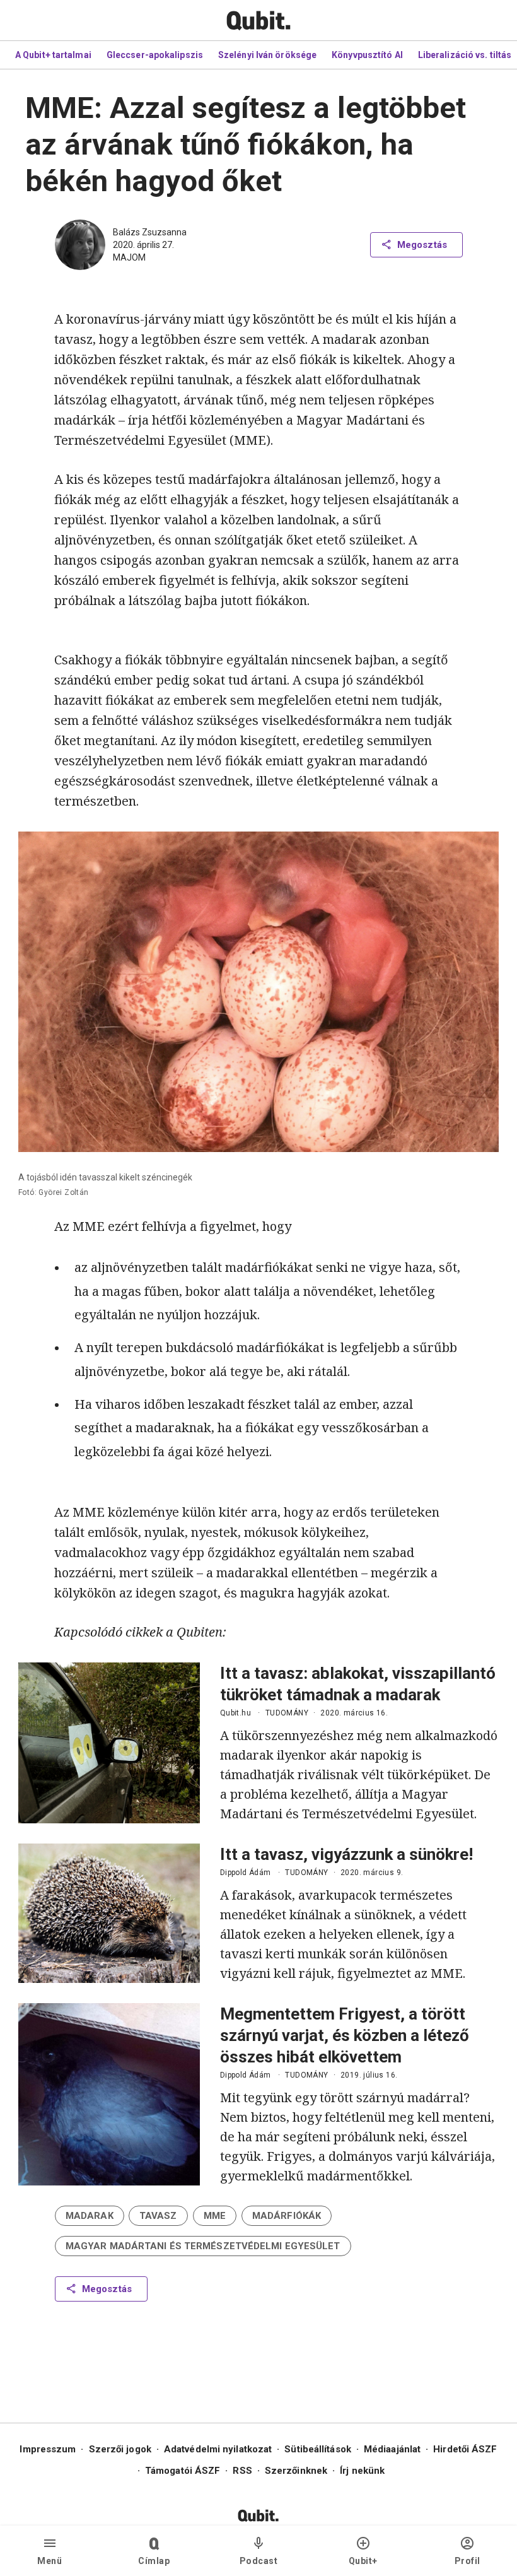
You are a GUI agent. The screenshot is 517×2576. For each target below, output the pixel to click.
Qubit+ (363, 2561)
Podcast (259, 2561)
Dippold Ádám (246, 1873)
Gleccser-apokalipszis (155, 55)
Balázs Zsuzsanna (150, 232)
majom (129, 257)
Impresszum (48, 2449)
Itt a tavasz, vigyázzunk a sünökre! (346, 1854)
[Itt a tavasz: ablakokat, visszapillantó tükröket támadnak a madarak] (109, 1743)
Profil (468, 2561)
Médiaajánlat (392, 2449)
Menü (49, 2561)
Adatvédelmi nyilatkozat (218, 2449)
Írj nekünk (362, 2471)
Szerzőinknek (296, 2471)
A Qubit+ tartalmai (53, 55)
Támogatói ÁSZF (183, 2471)
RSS (242, 2471)
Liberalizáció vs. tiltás (465, 55)
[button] (90, 2216)
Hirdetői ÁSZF (465, 2449)
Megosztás (422, 245)
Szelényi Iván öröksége (267, 55)
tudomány (287, 1713)
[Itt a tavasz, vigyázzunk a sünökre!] (109, 1913)
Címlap (154, 2561)
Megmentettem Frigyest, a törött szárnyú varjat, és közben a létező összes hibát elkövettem (345, 2035)
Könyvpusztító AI (367, 55)
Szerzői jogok (120, 2449)
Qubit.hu (235, 1713)
